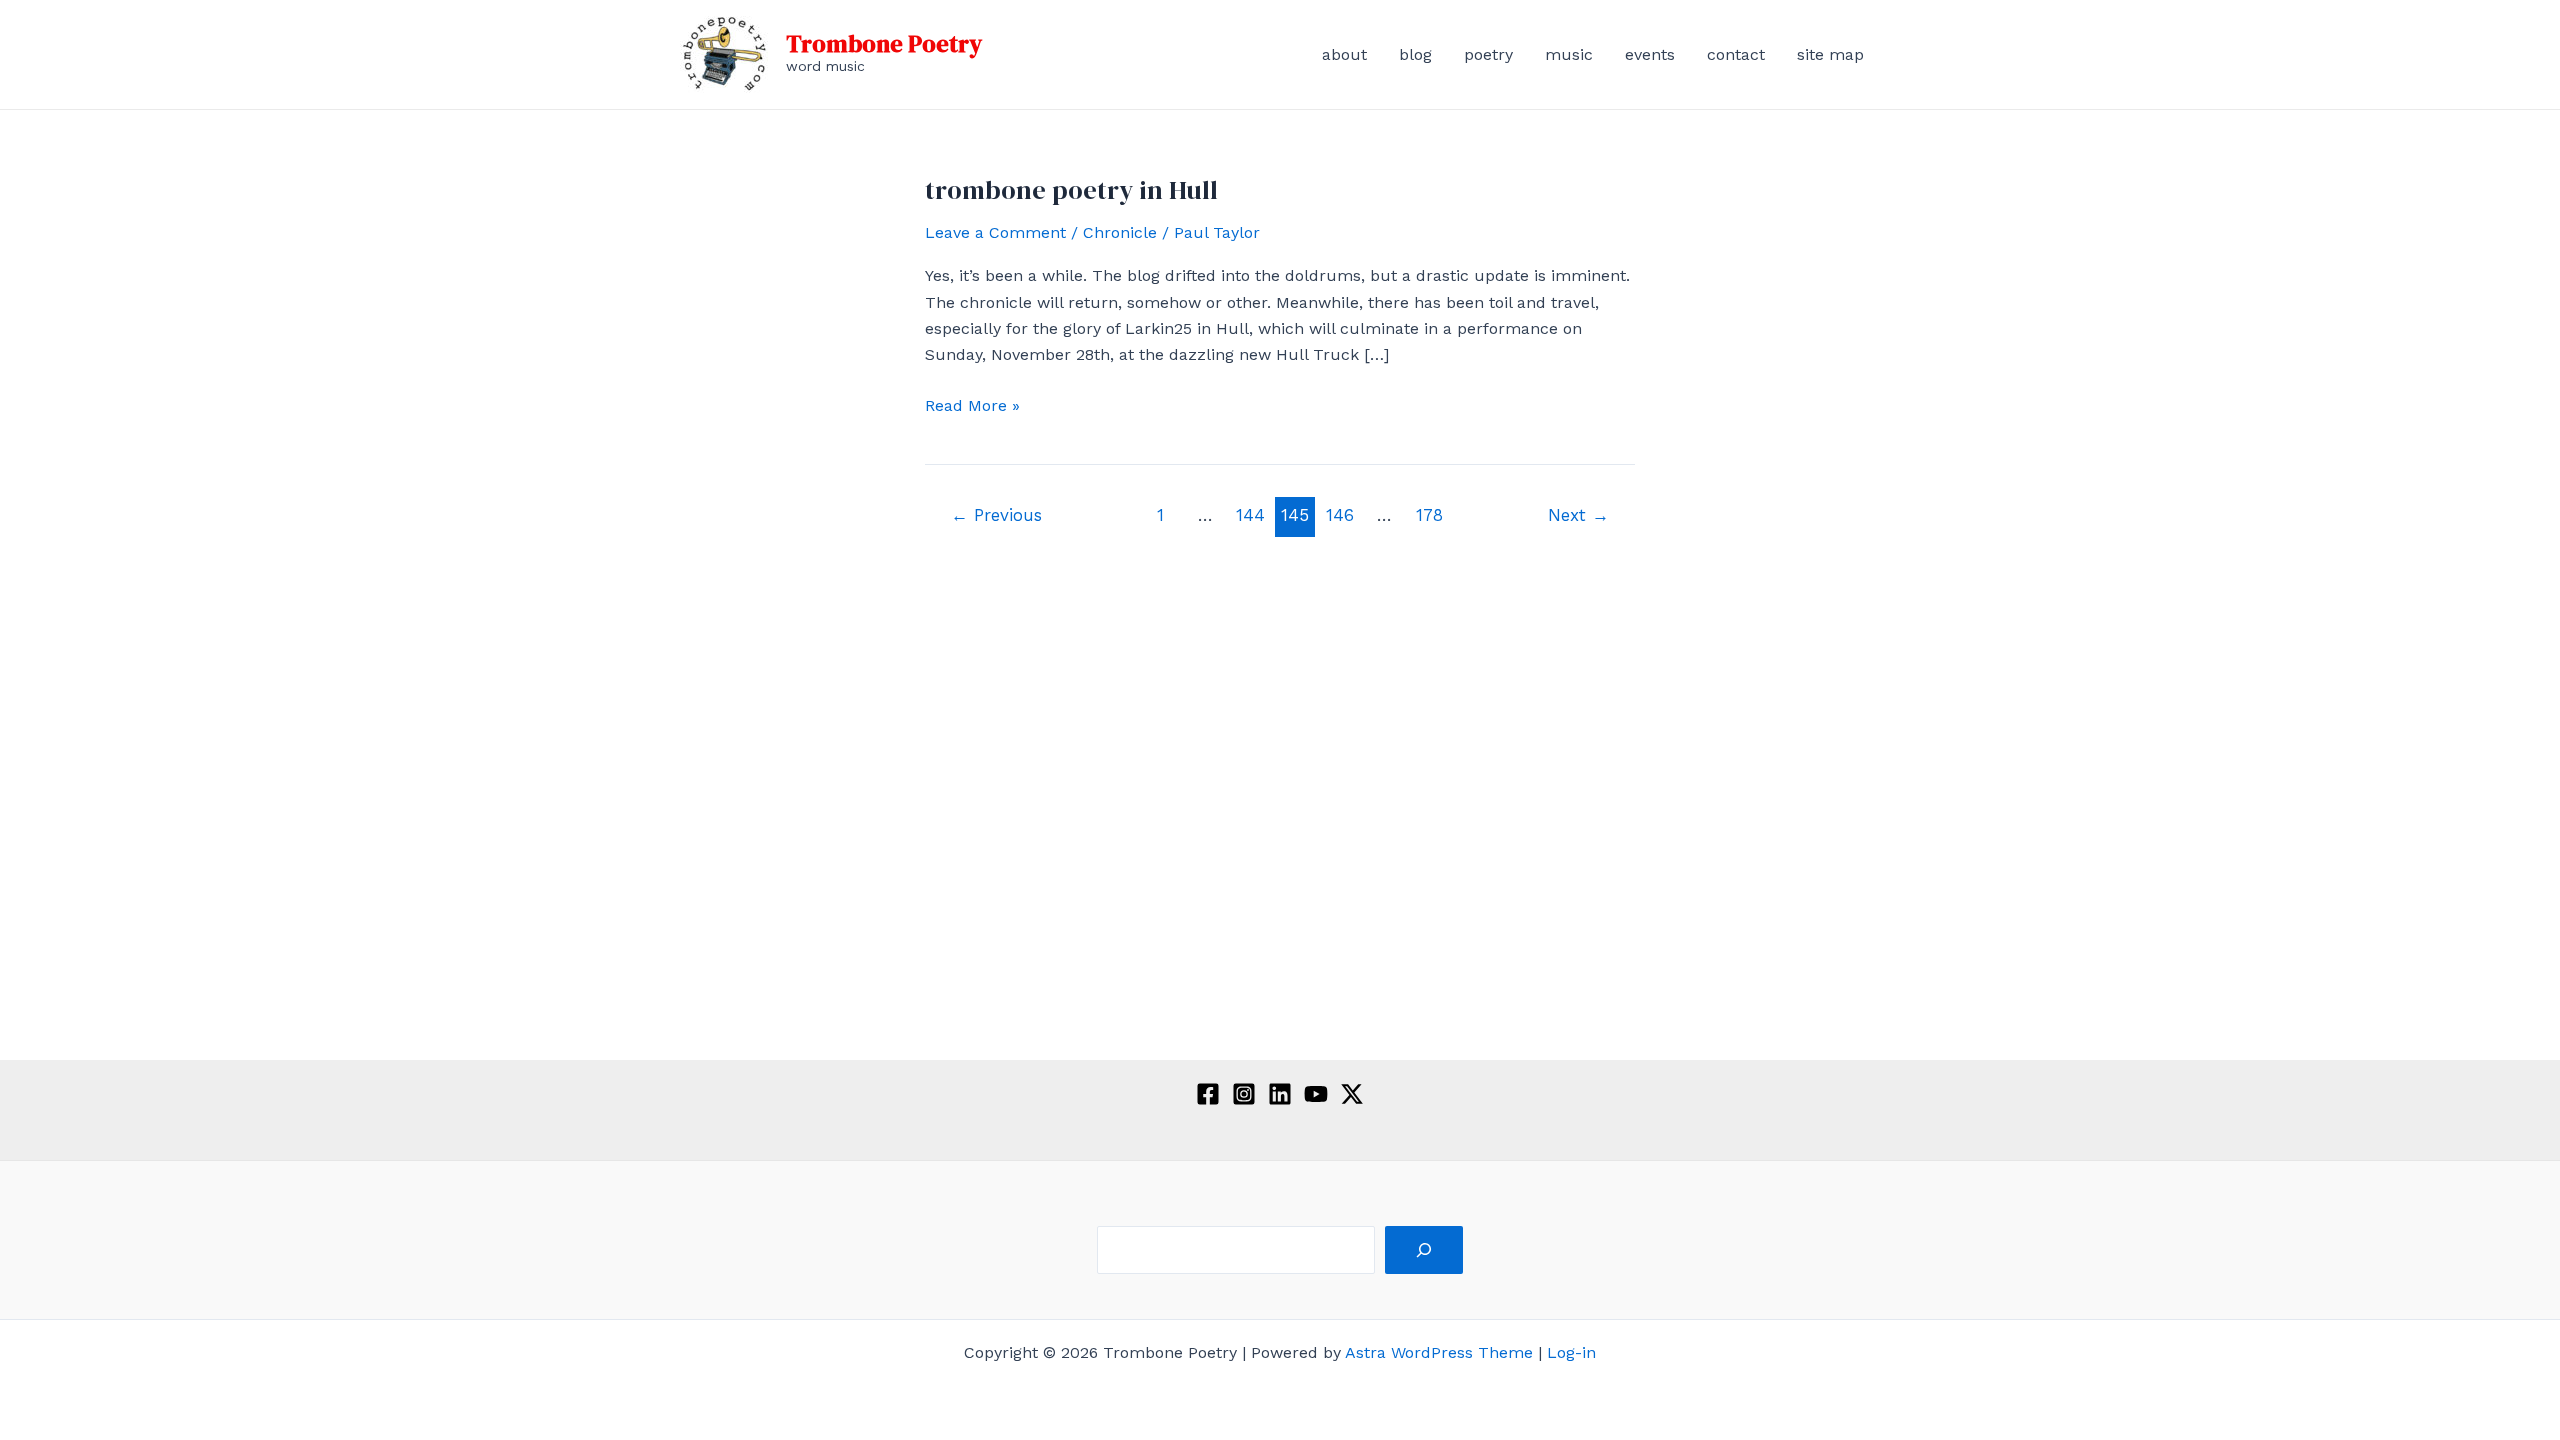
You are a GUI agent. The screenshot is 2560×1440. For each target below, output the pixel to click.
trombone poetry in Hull (1071, 190)
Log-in (1571, 1352)
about (1344, 54)
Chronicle (1120, 232)
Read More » (972, 407)
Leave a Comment (995, 232)
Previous (996, 515)
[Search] (1424, 1250)
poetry (1488, 54)
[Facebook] (1208, 1094)
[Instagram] (1244, 1094)
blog (1415, 54)
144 (1250, 515)
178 (1429, 515)
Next (1578, 515)
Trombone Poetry (884, 43)
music (1569, 54)
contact (1736, 54)
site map (1830, 54)
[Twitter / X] (1352, 1094)
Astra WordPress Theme (1439, 1352)
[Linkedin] (1280, 1094)
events (1650, 54)
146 (1340, 515)
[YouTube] (1316, 1094)
